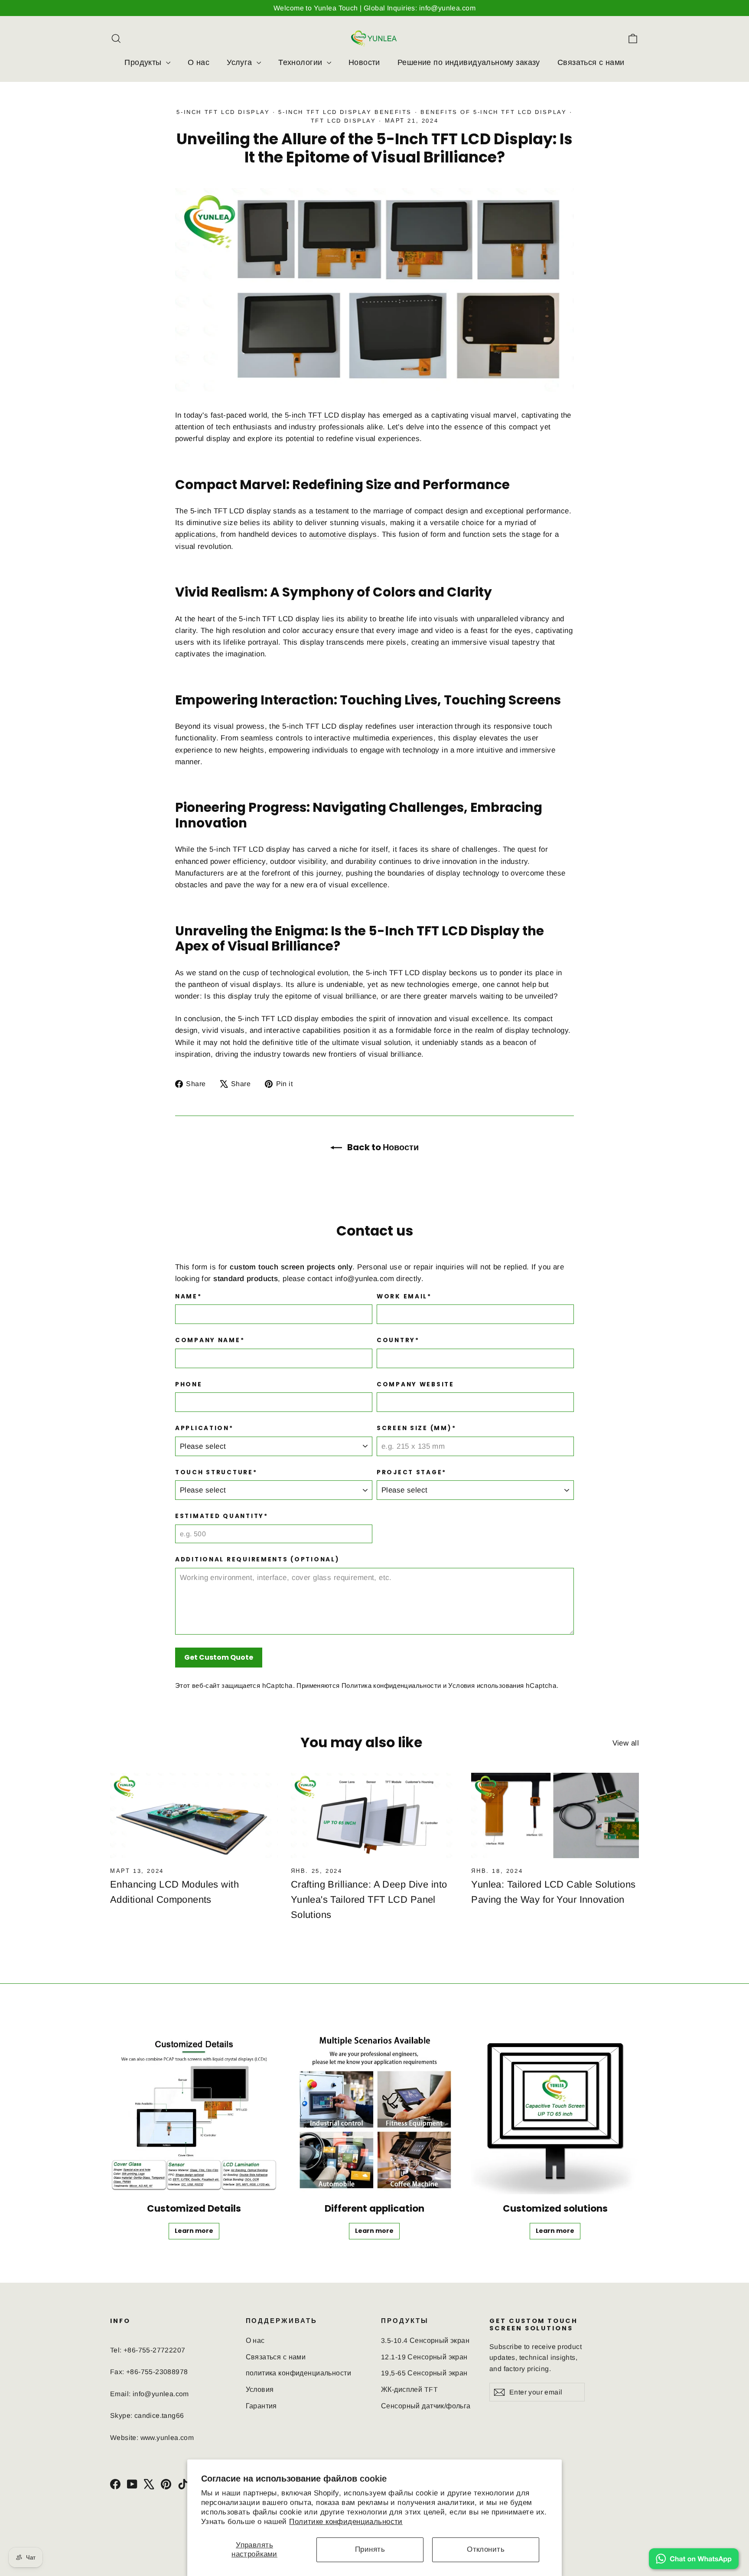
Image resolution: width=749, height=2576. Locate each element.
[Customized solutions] (555, 2111)
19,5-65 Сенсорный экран (424, 2373)
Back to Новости (382, 1147)
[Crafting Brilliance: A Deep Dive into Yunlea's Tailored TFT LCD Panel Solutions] (375, 1816)
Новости (364, 62)
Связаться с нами (591, 62)
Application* (204, 1428)
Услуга (241, 62)
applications (195, 534)
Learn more (194, 2231)
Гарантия (261, 2406)
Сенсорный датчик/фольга (426, 2406)
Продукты (144, 62)
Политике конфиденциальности (346, 2522)
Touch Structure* (216, 1473)
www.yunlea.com (167, 2438)
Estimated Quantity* (222, 1516)
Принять (370, 2549)
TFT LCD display (344, 121)
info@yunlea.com (365, 1279)
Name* (189, 1297)
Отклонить (486, 2549)
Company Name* (210, 1340)
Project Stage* (412, 1473)
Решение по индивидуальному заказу (469, 62)
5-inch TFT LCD (312, 415)
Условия (260, 2389)
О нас (199, 62)
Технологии (301, 62)
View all (626, 1743)
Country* (398, 1340)
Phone (189, 1385)
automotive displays (343, 534)
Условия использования (486, 1685)
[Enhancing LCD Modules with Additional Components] (194, 1816)
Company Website (415, 1385)
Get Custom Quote (219, 1657)
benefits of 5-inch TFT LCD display (493, 112)
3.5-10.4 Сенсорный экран (425, 2341)
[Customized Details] (194, 2111)
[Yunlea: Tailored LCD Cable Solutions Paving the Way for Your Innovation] (555, 1816)
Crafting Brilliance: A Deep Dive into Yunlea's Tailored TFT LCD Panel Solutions (369, 1900)
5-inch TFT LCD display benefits (345, 112)
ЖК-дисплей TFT (409, 2389)
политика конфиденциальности (298, 2373)
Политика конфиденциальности (391, 1685)
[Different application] (375, 2111)
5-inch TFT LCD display (223, 112)
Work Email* (404, 1297)
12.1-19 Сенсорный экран (424, 2357)
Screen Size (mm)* (416, 1428)
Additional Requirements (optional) (257, 1560)
